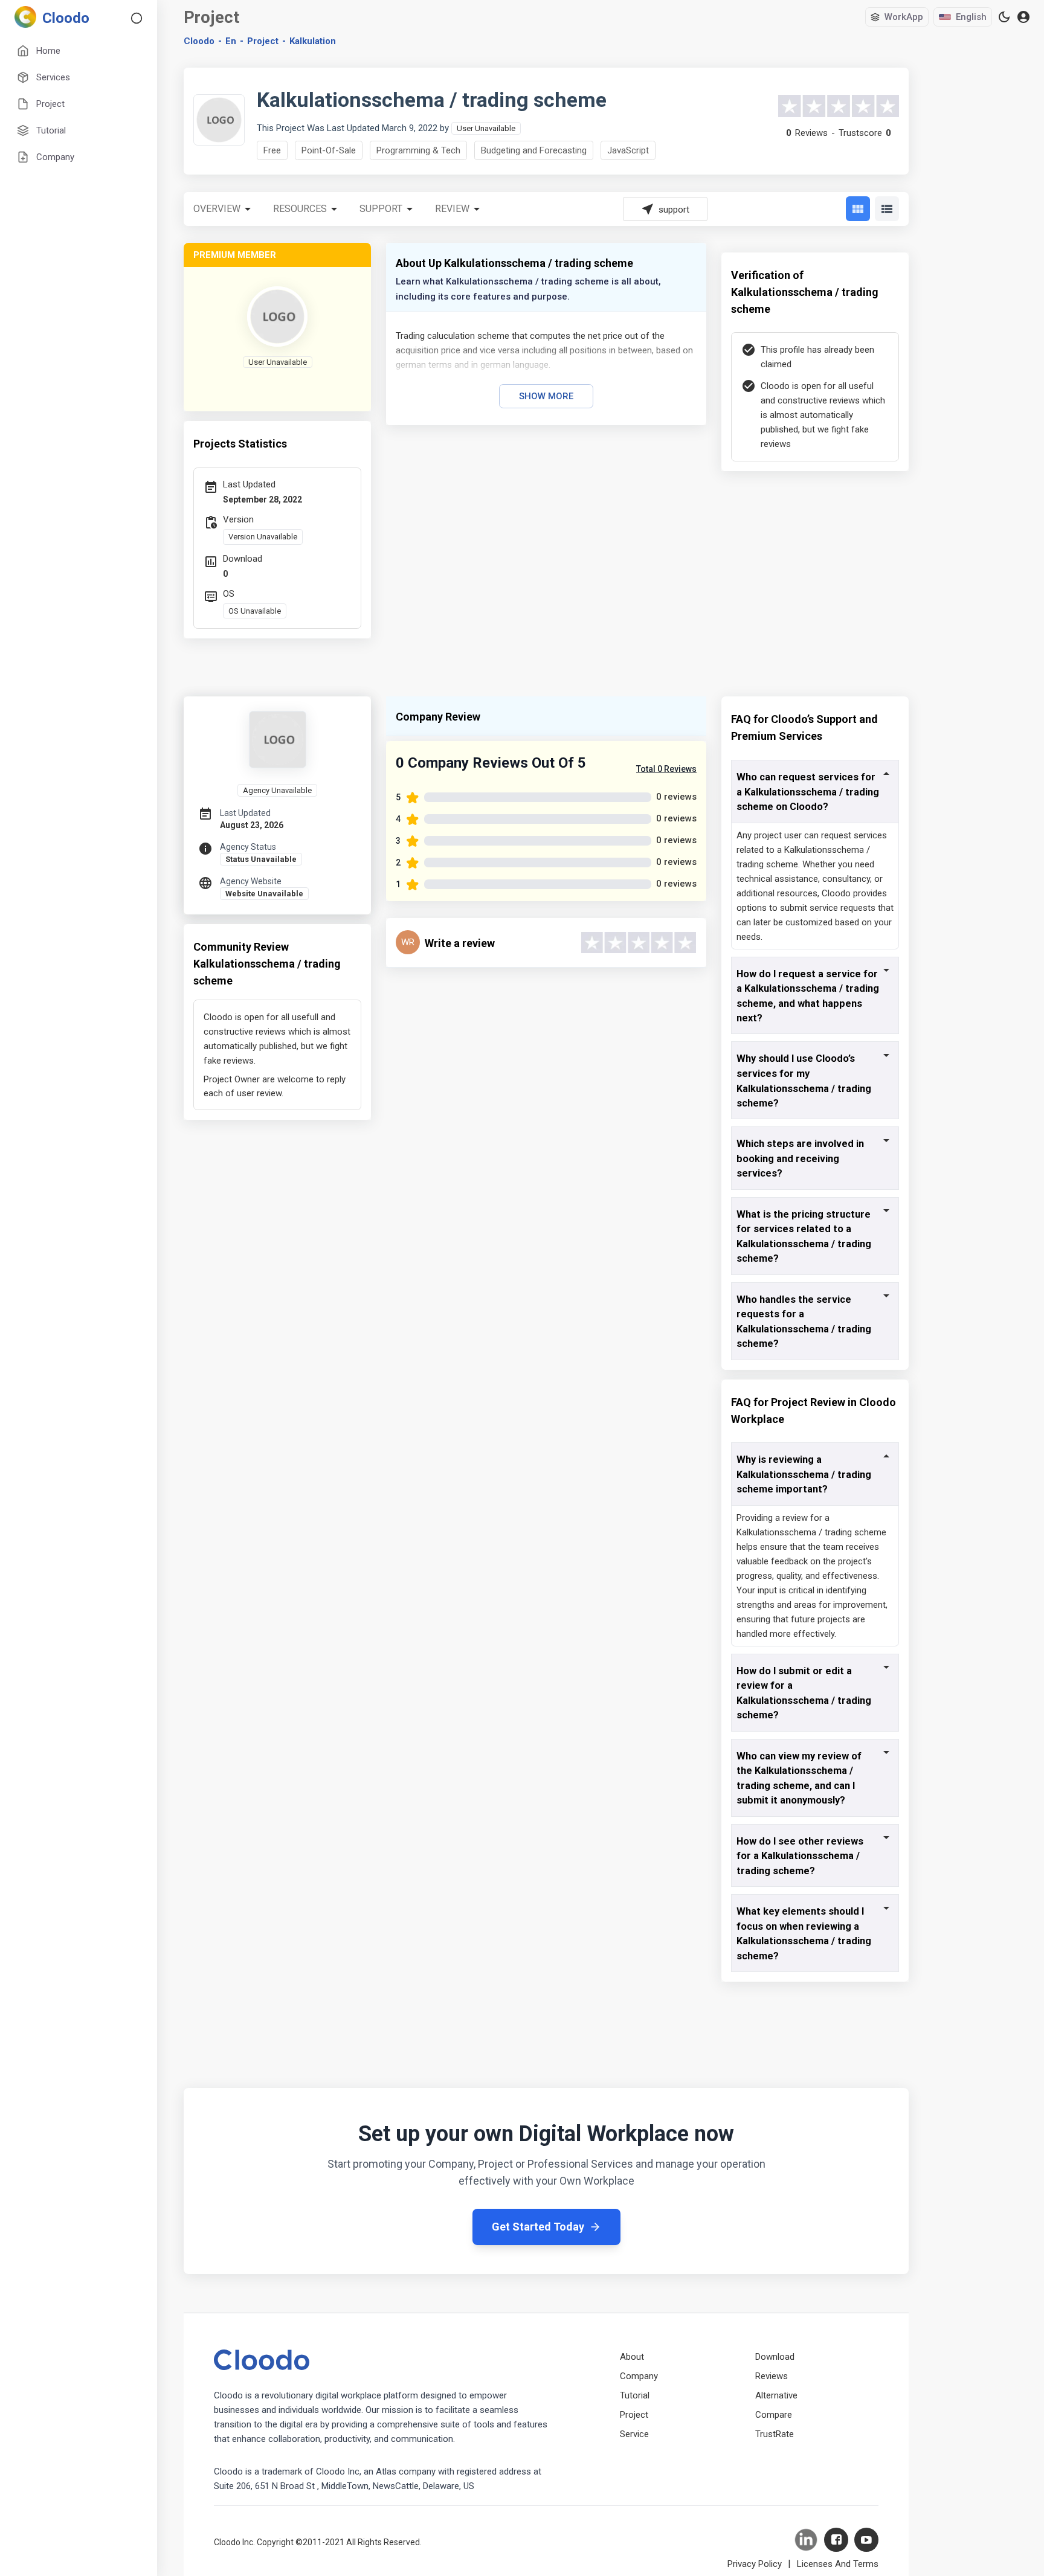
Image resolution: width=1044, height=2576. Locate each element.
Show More (546, 396)
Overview (217, 209)
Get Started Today (538, 2227)
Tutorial (635, 2395)
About (632, 2357)
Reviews (772, 2376)
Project (263, 41)
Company (639, 2376)
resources (300, 209)
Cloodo (199, 41)
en (231, 41)
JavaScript (628, 150)
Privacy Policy (755, 2564)
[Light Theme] (1004, 17)
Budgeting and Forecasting (534, 150)
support (381, 209)
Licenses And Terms (838, 2564)
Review (452, 209)
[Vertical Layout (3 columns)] (858, 209)
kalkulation (313, 41)
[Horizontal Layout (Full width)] (887, 209)
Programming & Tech (418, 150)
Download (775, 2357)
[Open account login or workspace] (1023, 17)
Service (634, 2434)
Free (272, 150)
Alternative (776, 2395)
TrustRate (775, 2434)
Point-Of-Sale (329, 150)
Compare (774, 2415)
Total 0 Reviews (666, 769)
